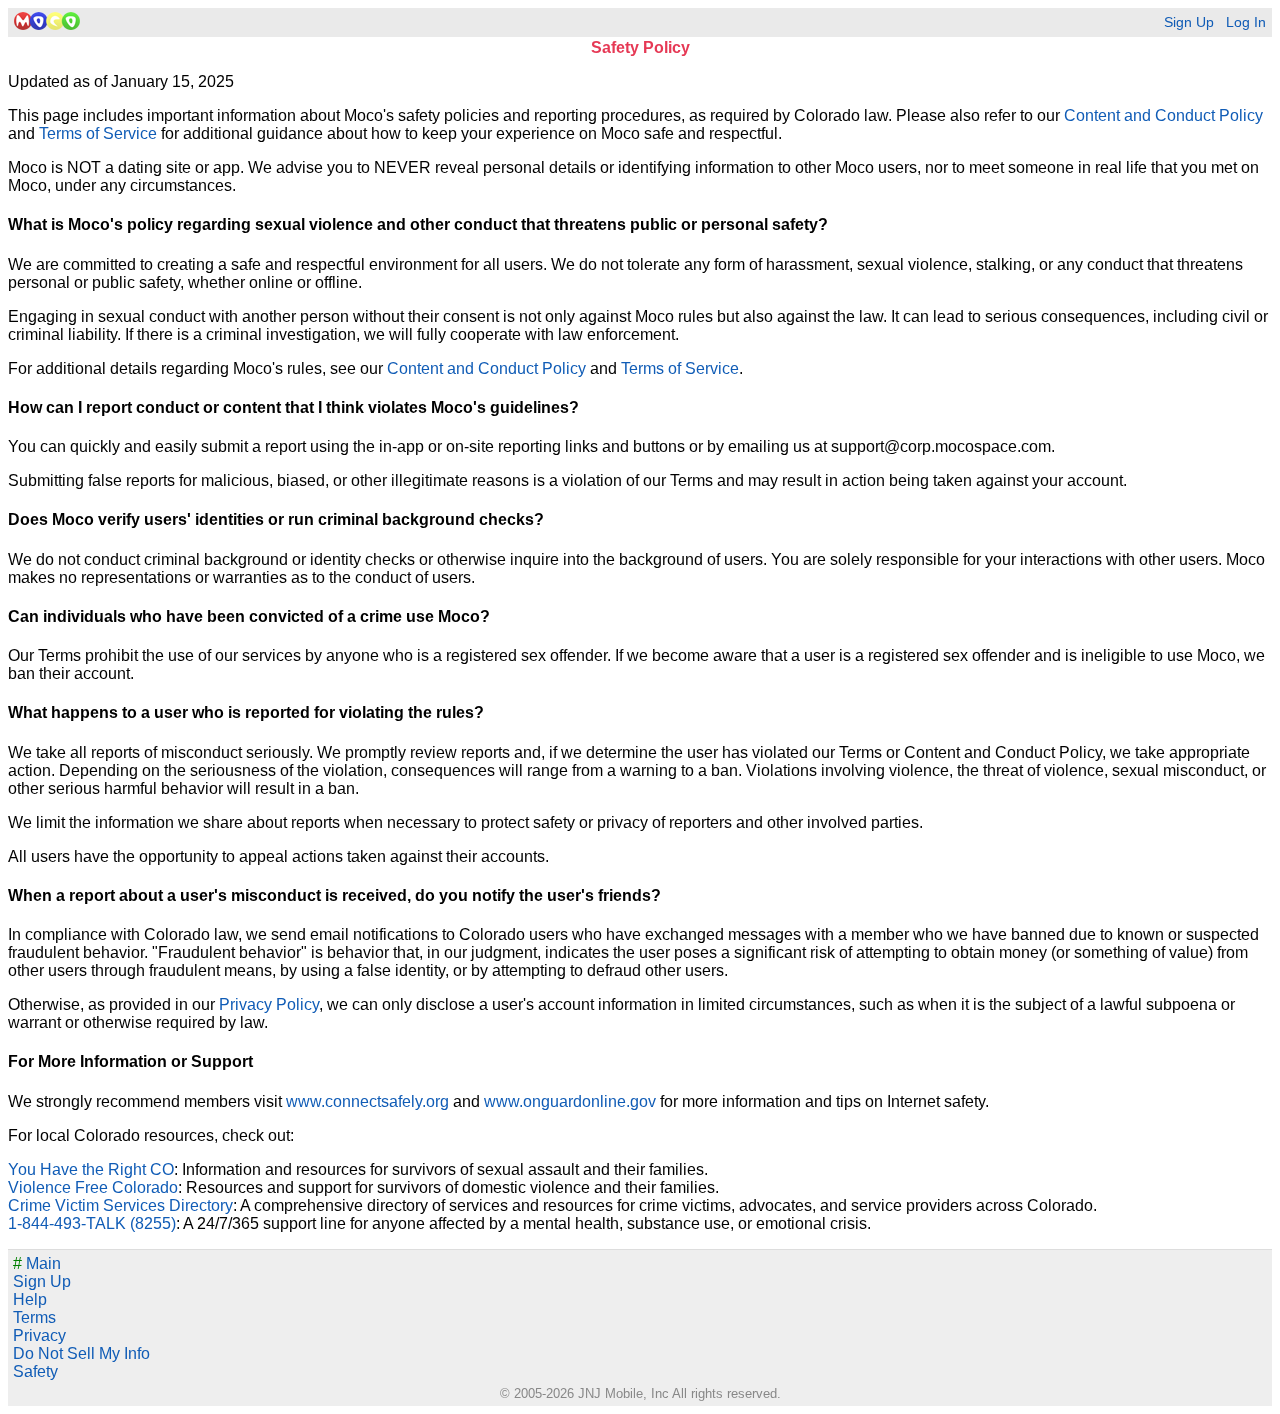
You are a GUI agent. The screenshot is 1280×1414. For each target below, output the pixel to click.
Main (37, 1263)
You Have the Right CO (91, 1169)
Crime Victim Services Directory (120, 1205)
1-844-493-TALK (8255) (92, 1223)
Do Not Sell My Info (81, 1353)
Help (30, 1299)
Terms (34, 1317)
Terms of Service (98, 133)
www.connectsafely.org (367, 1101)
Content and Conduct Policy (1163, 115)
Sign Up (1189, 22)
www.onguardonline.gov (570, 1101)
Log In (1246, 22)
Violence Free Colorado (93, 1187)
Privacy (39, 1335)
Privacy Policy (269, 1004)
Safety (35, 1371)
